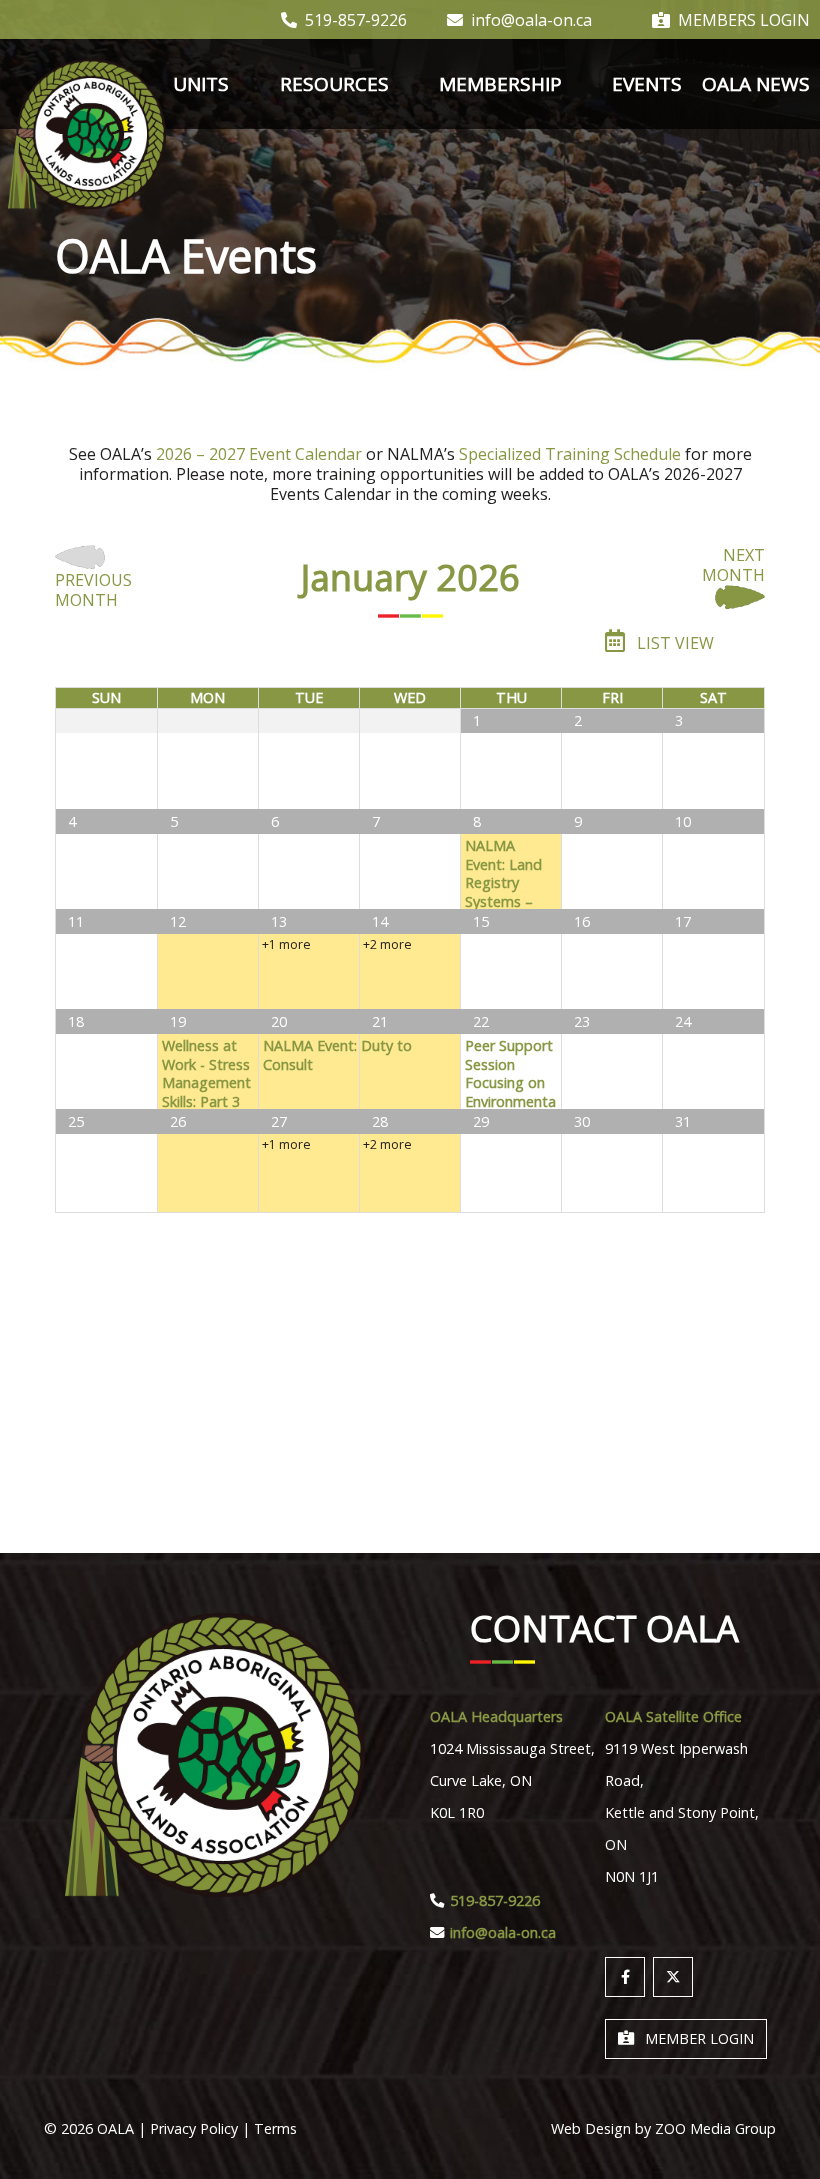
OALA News (756, 84)
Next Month (733, 565)
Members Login (744, 20)
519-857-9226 (356, 20)
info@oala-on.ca (531, 20)
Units (201, 84)
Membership (500, 84)
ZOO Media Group (715, 2128)
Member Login (699, 2038)
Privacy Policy (194, 2128)
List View (673, 642)
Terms (275, 2128)
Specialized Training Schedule (570, 454)
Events (647, 84)
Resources (334, 84)
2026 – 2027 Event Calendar (259, 454)
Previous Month (93, 589)
